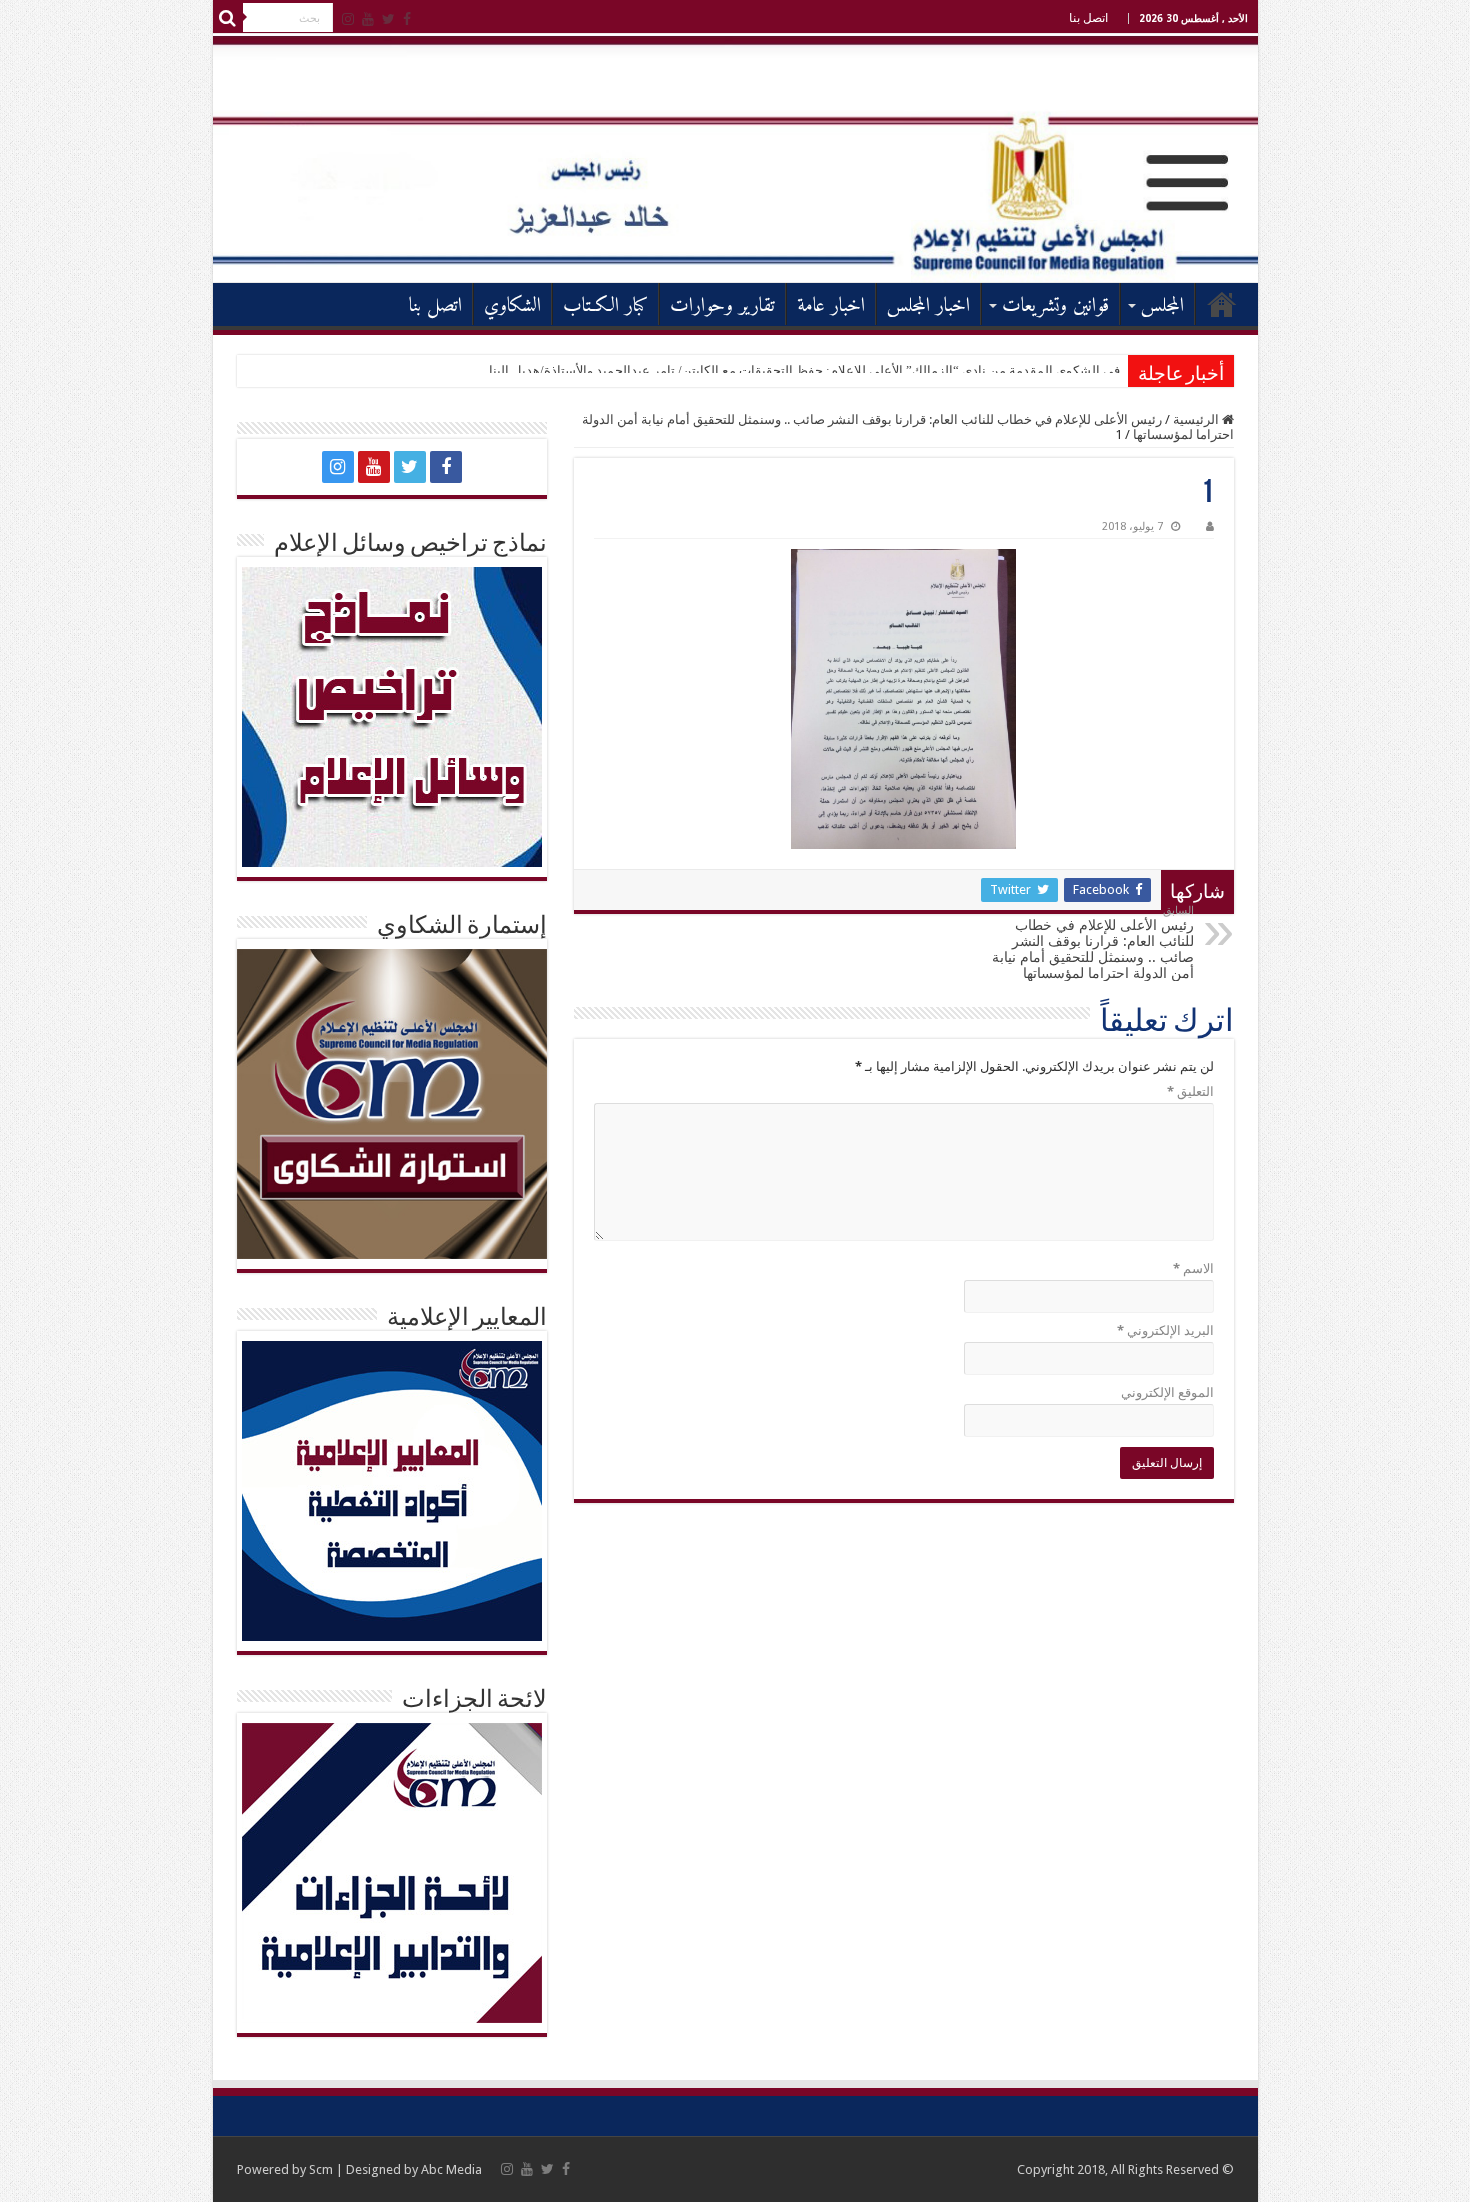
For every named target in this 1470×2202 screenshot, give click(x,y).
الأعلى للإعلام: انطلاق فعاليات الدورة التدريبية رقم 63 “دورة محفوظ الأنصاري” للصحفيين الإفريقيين (855, 370)
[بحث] (228, 18)
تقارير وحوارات (722, 306)
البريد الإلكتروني (1165, 1330)
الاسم (1193, 1268)
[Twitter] (388, 19)
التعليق (1190, 1091)
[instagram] (348, 19)
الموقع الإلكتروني (1167, 1392)
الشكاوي (512, 306)
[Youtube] (368, 19)
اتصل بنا (1088, 18)
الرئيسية (1222, 304)
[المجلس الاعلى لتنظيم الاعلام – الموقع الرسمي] (735, 158)
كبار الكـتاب (605, 306)
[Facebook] (407, 19)
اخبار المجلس (928, 306)
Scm (321, 2169)
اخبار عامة (831, 306)
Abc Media (451, 2169)
